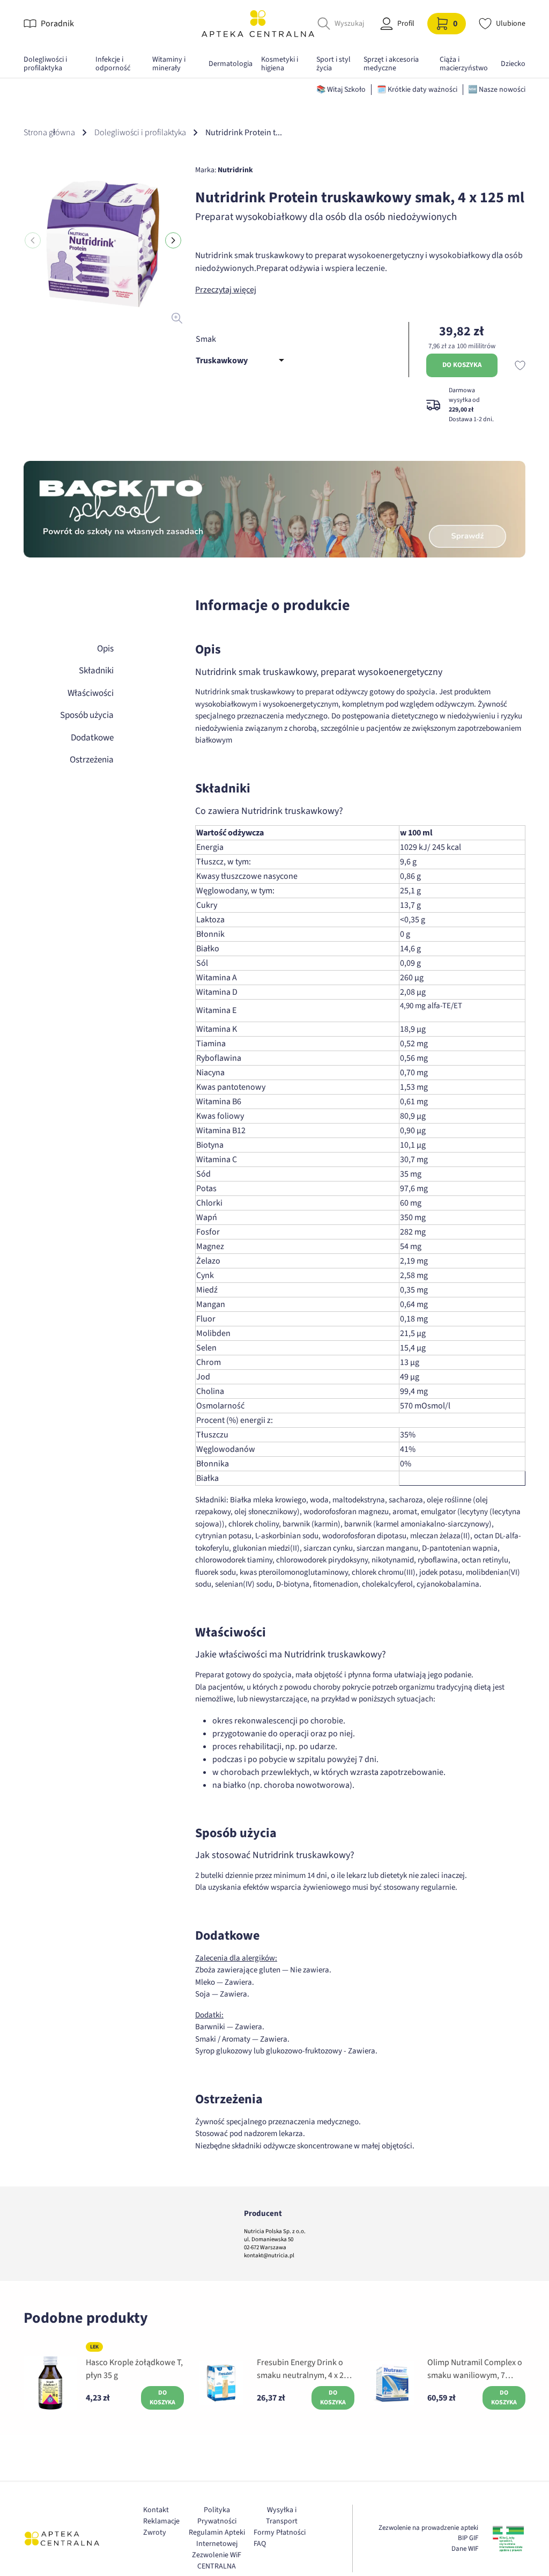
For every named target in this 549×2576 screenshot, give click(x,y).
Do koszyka (462, 365)
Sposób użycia (87, 715)
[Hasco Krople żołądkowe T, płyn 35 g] (50, 2383)
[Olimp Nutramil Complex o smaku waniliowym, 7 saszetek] (392, 2383)
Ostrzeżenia (92, 760)
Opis (105, 649)
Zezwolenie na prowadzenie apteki (428, 2528)
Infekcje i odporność (113, 64)
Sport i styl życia (333, 64)
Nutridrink (235, 170)
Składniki (96, 671)
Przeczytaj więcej (226, 290)
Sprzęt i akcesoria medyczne (391, 64)
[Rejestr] (508, 2538)
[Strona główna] (258, 23)
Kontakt (156, 2510)
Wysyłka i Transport (282, 2516)
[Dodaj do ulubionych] (520, 365)
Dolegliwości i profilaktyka (45, 64)
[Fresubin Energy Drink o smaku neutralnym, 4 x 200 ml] (221, 2383)
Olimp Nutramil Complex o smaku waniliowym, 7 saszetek (475, 2369)
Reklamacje (161, 2521)
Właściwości (91, 693)
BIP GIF (468, 2538)
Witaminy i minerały (169, 64)
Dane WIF (465, 2549)
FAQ (260, 2544)
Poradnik (57, 24)
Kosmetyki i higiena (280, 64)
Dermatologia (231, 64)
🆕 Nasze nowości (497, 90)
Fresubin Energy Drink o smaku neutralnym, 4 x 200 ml (305, 2369)
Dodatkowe (92, 738)
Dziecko (513, 64)
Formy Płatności (280, 2533)
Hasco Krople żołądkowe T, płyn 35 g (134, 2369)
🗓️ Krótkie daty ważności (417, 90)
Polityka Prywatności (217, 2516)
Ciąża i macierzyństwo (464, 64)
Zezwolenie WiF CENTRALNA (217, 2561)
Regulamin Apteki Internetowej (217, 2538)
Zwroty (155, 2533)
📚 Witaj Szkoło (341, 90)
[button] (173, 240)
